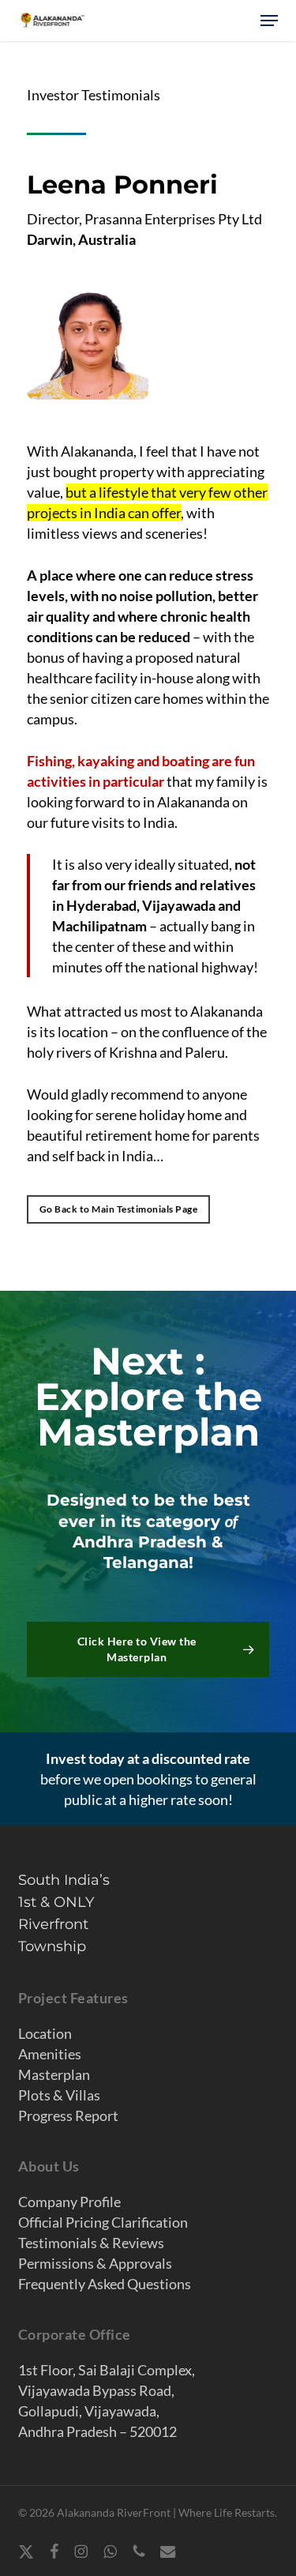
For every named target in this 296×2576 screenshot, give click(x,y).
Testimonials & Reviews (91, 2243)
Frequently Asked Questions (105, 2284)
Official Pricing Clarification (103, 2222)
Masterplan (54, 2074)
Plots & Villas (59, 2095)
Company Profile (69, 2202)
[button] (269, 21)
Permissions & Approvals (95, 2263)
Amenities (50, 2054)
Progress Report (68, 2115)
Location (45, 2033)
